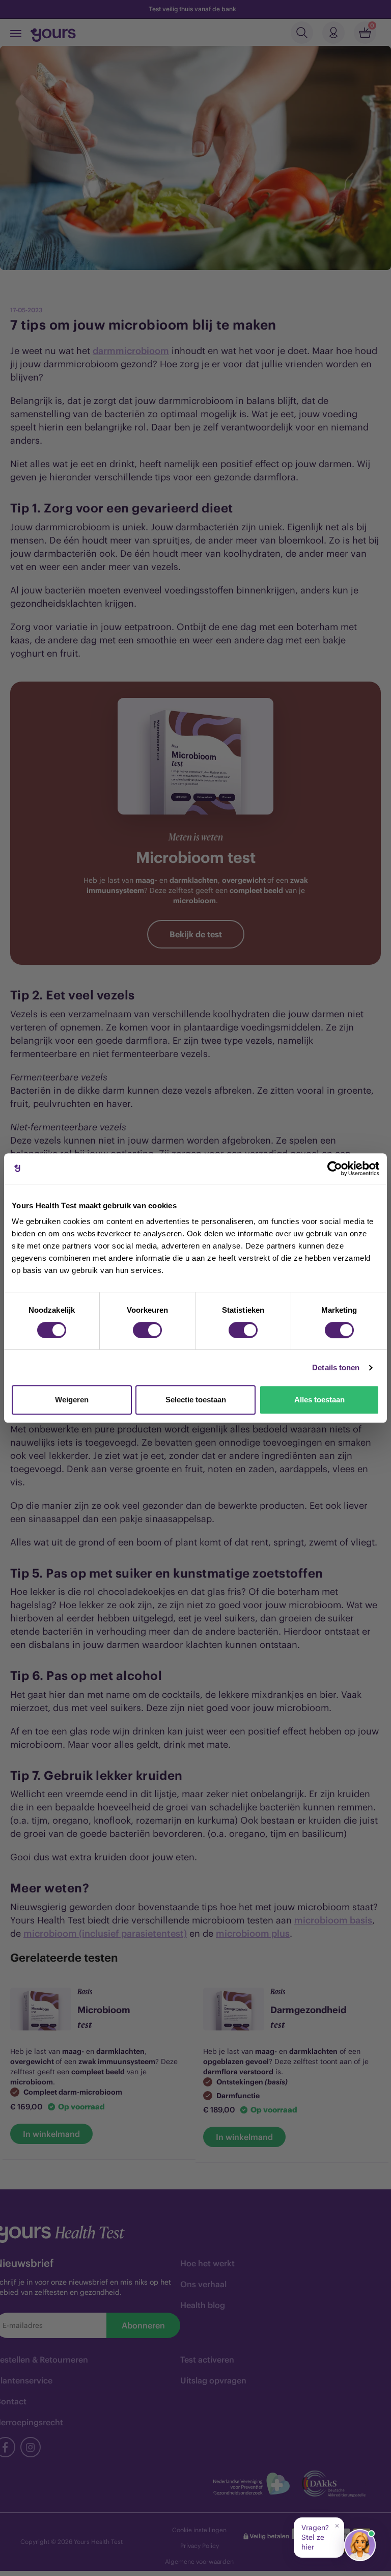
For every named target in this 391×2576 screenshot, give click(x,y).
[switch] (147, 1330)
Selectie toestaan (196, 1400)
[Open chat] (360, 2545)
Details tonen (336, 1367)
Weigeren (72, 1400)
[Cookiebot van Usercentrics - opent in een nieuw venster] (335, 1169)
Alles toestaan (319, 1400)
